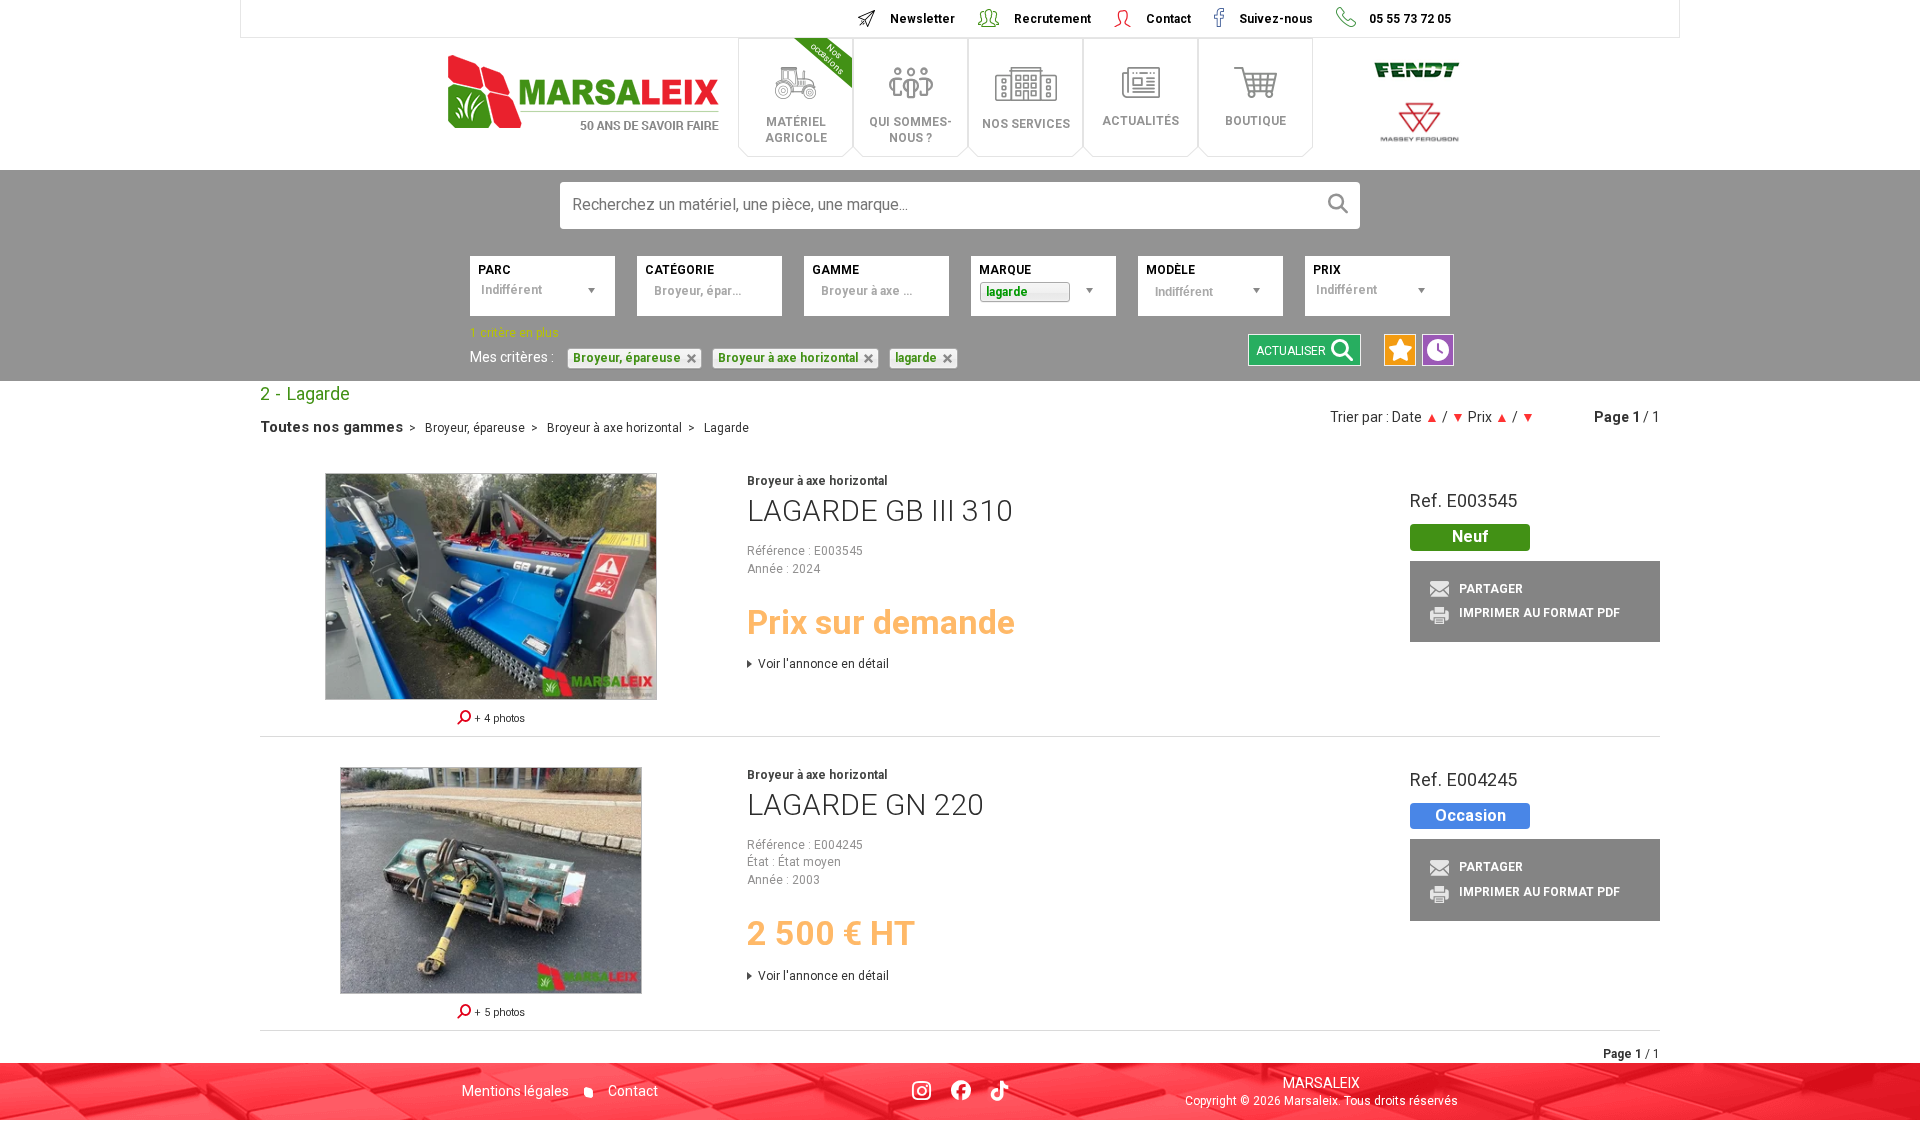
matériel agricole (806, 93)
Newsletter (922, 19)
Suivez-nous (1276, 19)
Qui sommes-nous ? (910, 130)
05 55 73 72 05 (1408, 19)
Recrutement (1052, 19)
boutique (1255, 121)
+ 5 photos (498, 1012)
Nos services (1026, 124)
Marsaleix (1321, 1083)
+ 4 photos (498, 718)
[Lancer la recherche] (1338, 205)
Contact (1168, 19)
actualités (1140, 121)
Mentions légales (515, 1091)
